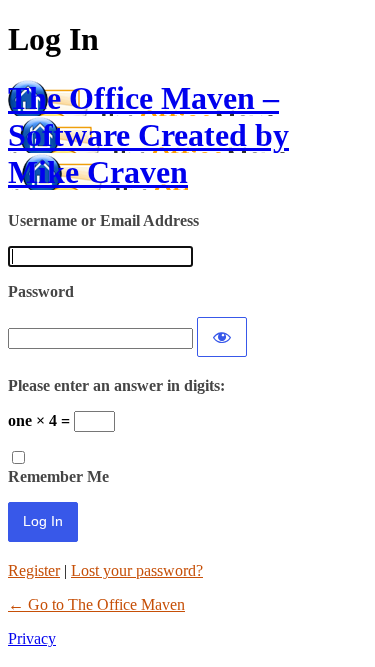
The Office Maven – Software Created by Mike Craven (148, 135)
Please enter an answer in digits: (116, 385)
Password (41, 291)
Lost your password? (137, 570)
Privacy (32, 638)
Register (34, 570)
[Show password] (222, 337)
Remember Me (58, 476)
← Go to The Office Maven (96, 604)
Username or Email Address (103, 220)
